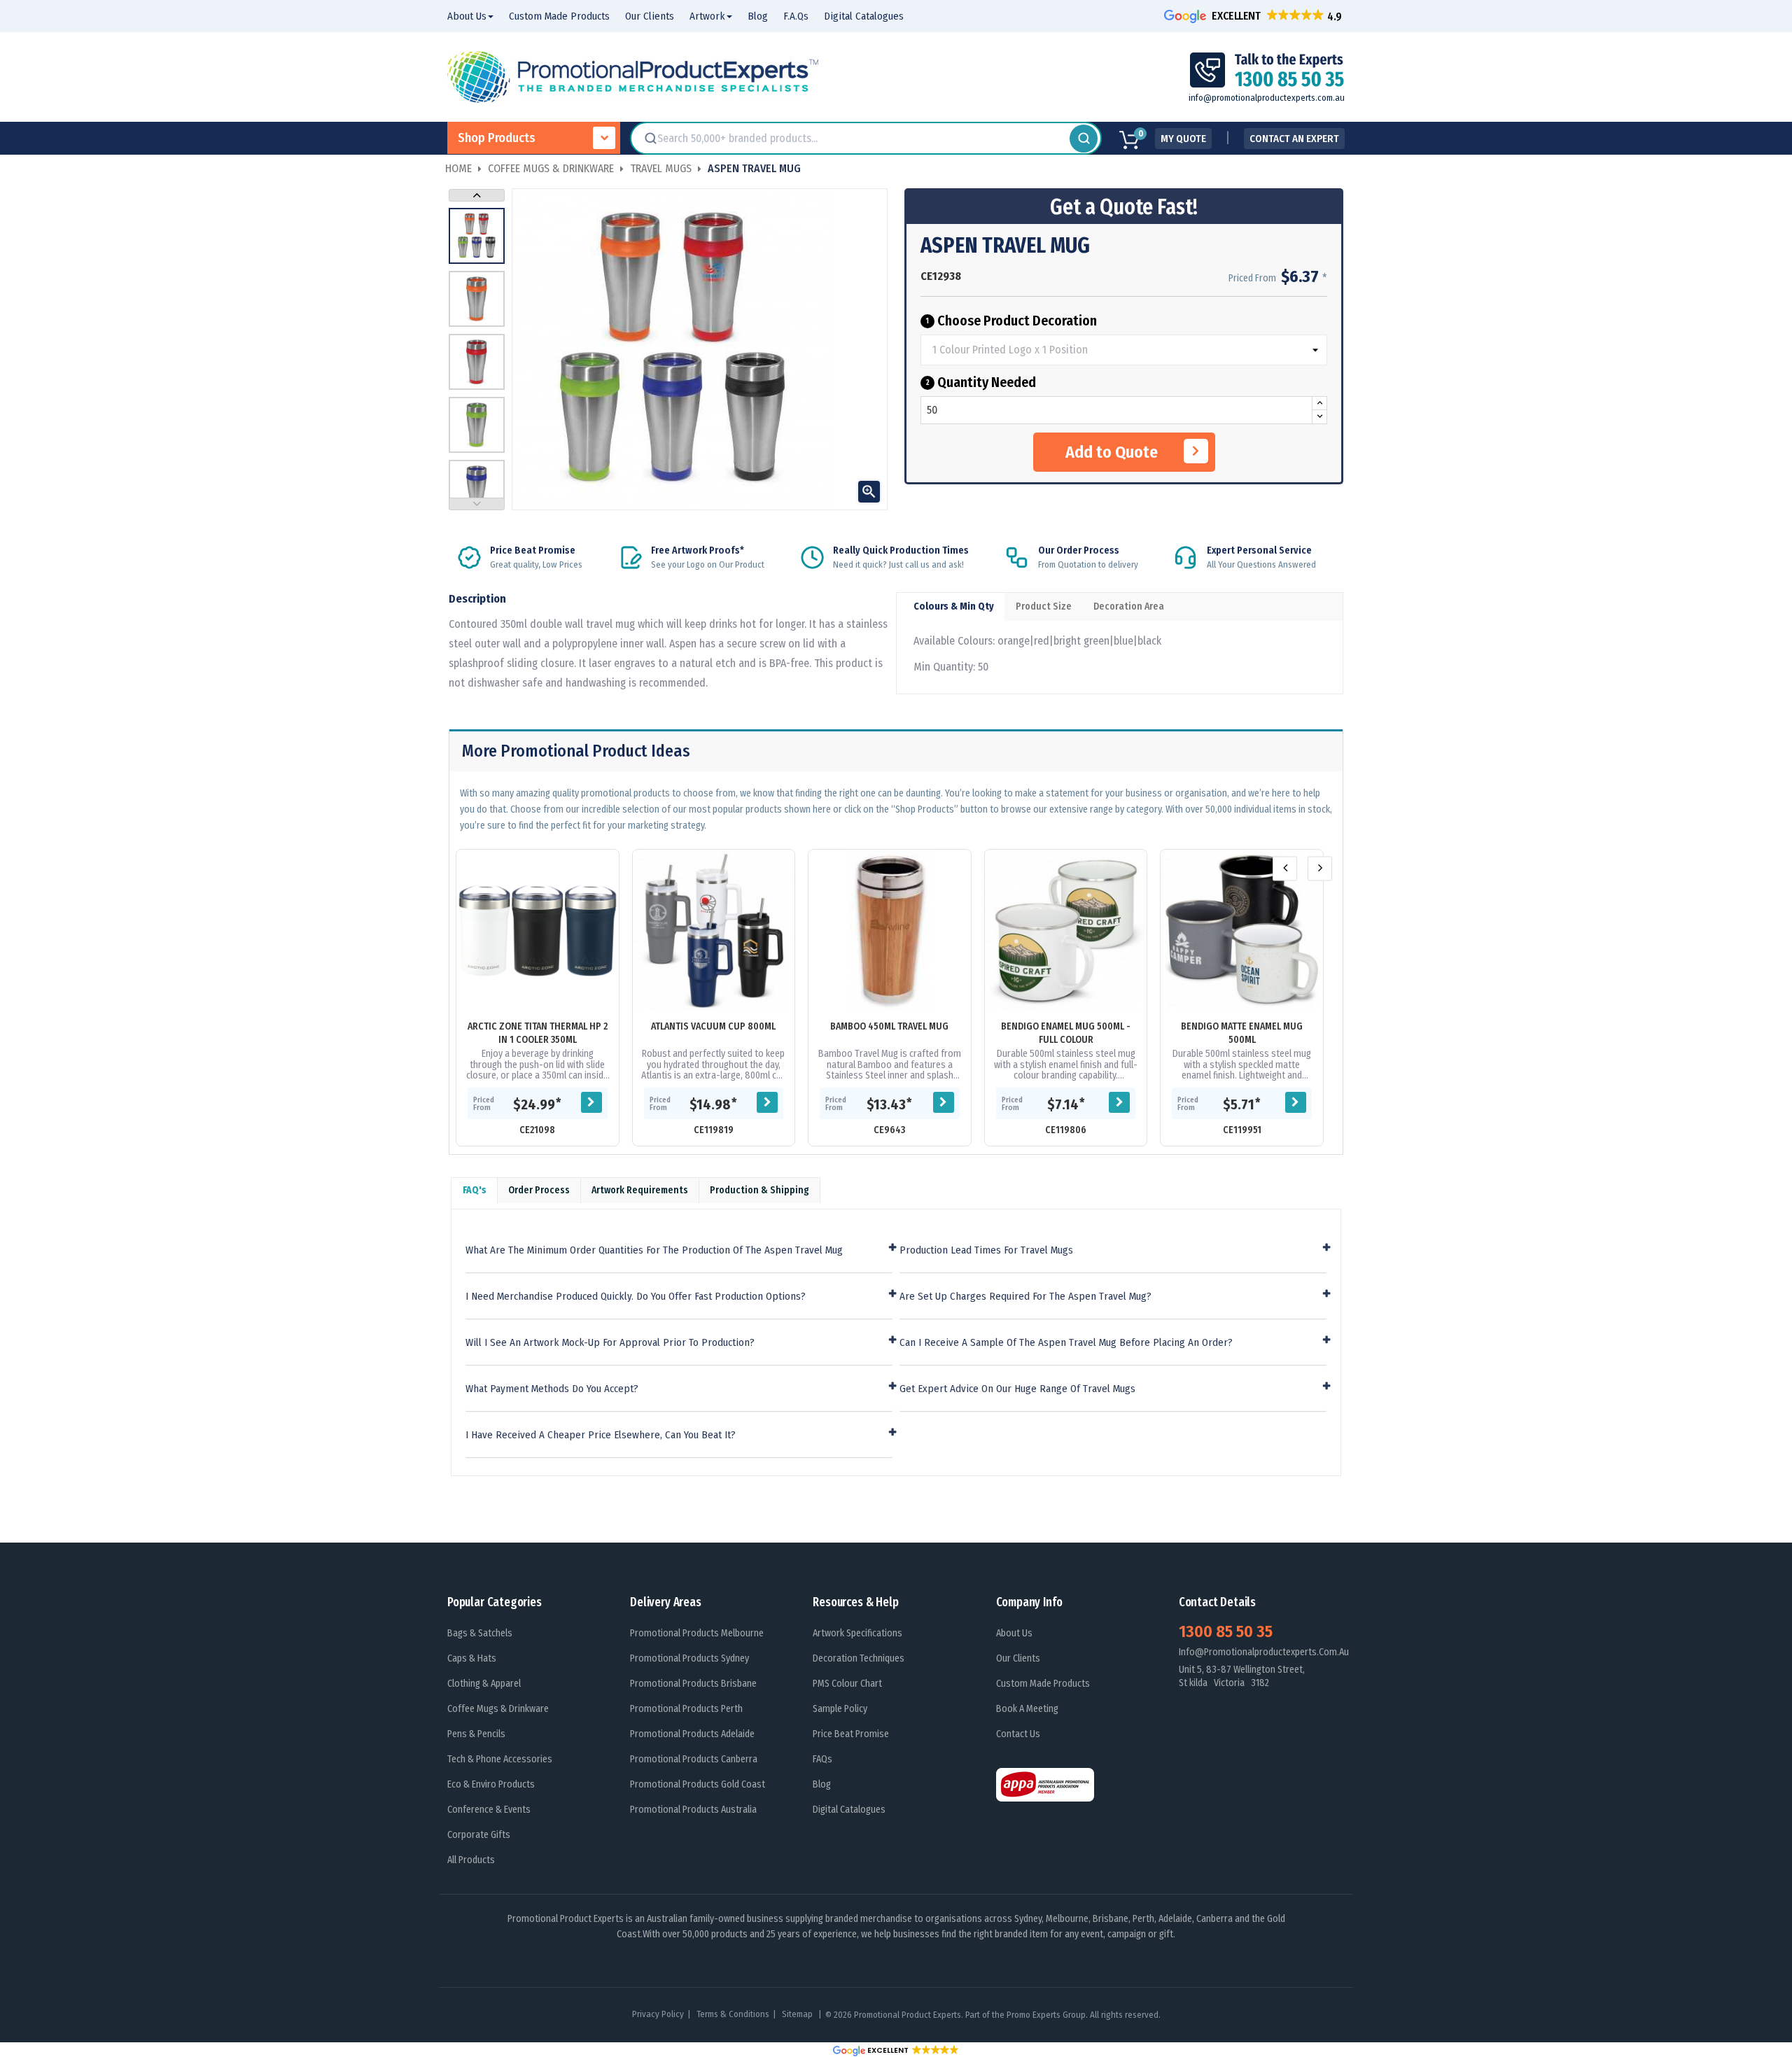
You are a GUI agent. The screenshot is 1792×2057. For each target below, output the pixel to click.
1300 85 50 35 (1226, 1631)
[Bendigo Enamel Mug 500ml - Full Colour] (1066, 931)
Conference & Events (489, 1810)
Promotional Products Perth (686, 1709)
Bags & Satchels (480, 1633)
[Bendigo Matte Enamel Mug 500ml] (1242, 931)
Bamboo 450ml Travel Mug (889, 1026)
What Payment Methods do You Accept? (552, 1389)
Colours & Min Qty (954, 606)
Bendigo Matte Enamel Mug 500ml (1242, 1033)
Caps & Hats (472, 1658)
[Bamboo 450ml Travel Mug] (890, 931)
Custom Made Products (1043, 1684)
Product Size (1044, 606)
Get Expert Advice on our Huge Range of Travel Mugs (1017, 1389)
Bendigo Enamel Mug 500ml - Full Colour (1066, 1033)
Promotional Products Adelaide (692, 1734)
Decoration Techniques (859, 1658)
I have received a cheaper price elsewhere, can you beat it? (601, 1435)
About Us (1014, 1633)
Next (477, 195)
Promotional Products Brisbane (693, 1684)
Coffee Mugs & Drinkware (498, 1709)
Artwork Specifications (857, 1633)
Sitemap (798, 2014)
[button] (1254, 16)
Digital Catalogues (849, 1810)
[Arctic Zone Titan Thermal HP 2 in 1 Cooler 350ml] (538, 931)
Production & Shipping (759, 1190)
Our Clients (1018, 1658)
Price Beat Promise (851, 1734)
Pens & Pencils (476, 1734)
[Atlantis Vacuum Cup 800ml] (714, 931)
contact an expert (1294, 139)
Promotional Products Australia (693, 1810)
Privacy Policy (658, 2014)
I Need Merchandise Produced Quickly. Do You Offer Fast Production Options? (636, 1297)
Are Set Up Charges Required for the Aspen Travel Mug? (1025, 1297)
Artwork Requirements (640, 1190)
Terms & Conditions (733, 2014)
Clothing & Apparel (484, 1684)
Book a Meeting (1027, 1709)
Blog (822, 1784)
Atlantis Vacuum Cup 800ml (713, 1026)
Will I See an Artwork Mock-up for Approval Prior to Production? (610, 1343)
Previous (477, 504)
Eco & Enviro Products (491, 1784)
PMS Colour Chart (847, 1684)
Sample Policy (840, 1709)
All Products (471, 1860)
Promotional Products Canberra (694, 1759)
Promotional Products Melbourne (697, 1633)
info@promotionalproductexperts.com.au (1267, 98)
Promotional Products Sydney (689, 1658)
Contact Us (1018, 1734)
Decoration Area (1129, 606)
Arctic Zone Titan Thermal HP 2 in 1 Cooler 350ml (538, 1033)
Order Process (539, 1190)
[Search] (1084, 139)
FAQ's (475, 1190)
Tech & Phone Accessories (500, 1759)
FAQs (822, 1759)
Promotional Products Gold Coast (698, 1784)
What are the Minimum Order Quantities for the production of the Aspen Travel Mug (654, 1250)
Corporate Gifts (479, 1835)
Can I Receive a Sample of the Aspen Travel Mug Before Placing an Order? (1066, 1343)
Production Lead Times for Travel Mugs (986, 1250)
